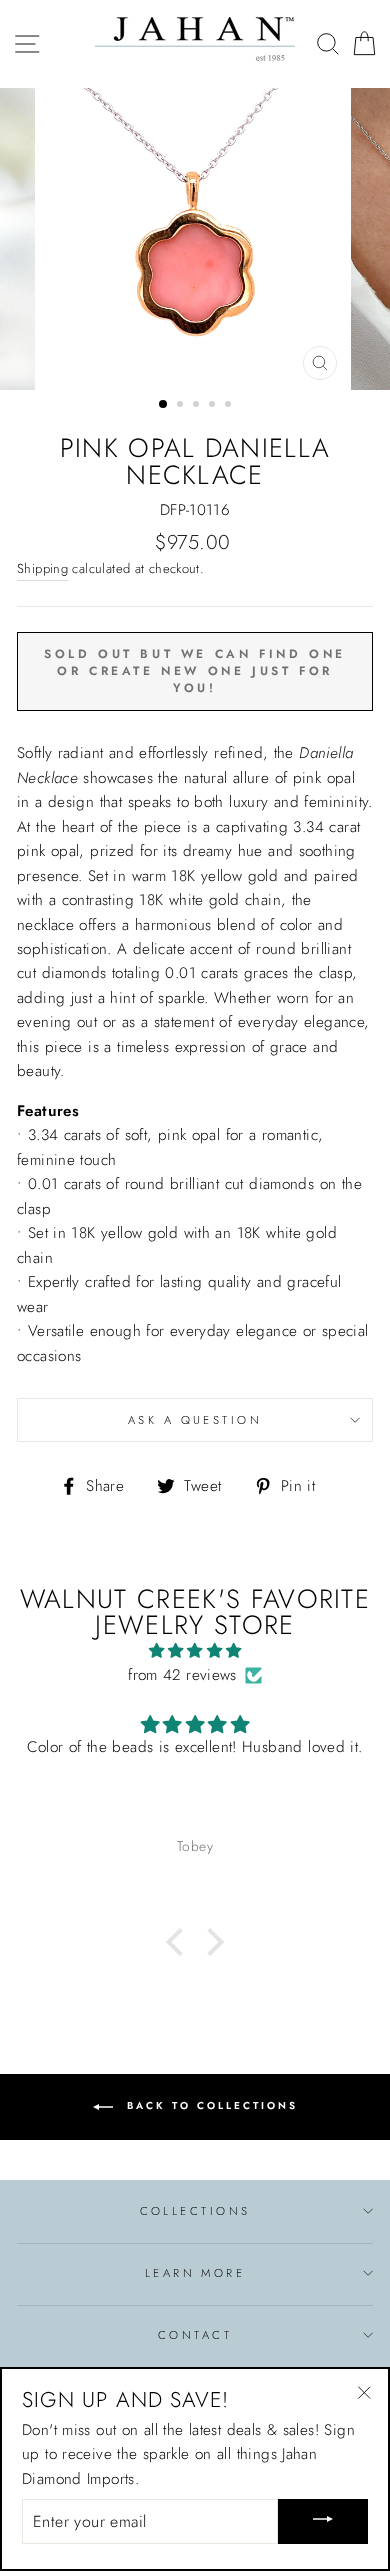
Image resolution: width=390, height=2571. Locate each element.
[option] (195, 239)
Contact (195, 2335)
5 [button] (230, 406)
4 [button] (214, 406)
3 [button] (198, 406)
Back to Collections (209, 2105)
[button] (180, 1941)
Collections (195, 2211)
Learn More (195, 2273)
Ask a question (195, 1420)
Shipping (42, 568)
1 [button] (164, 405)
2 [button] (182, 406)
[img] (195, 1651)
